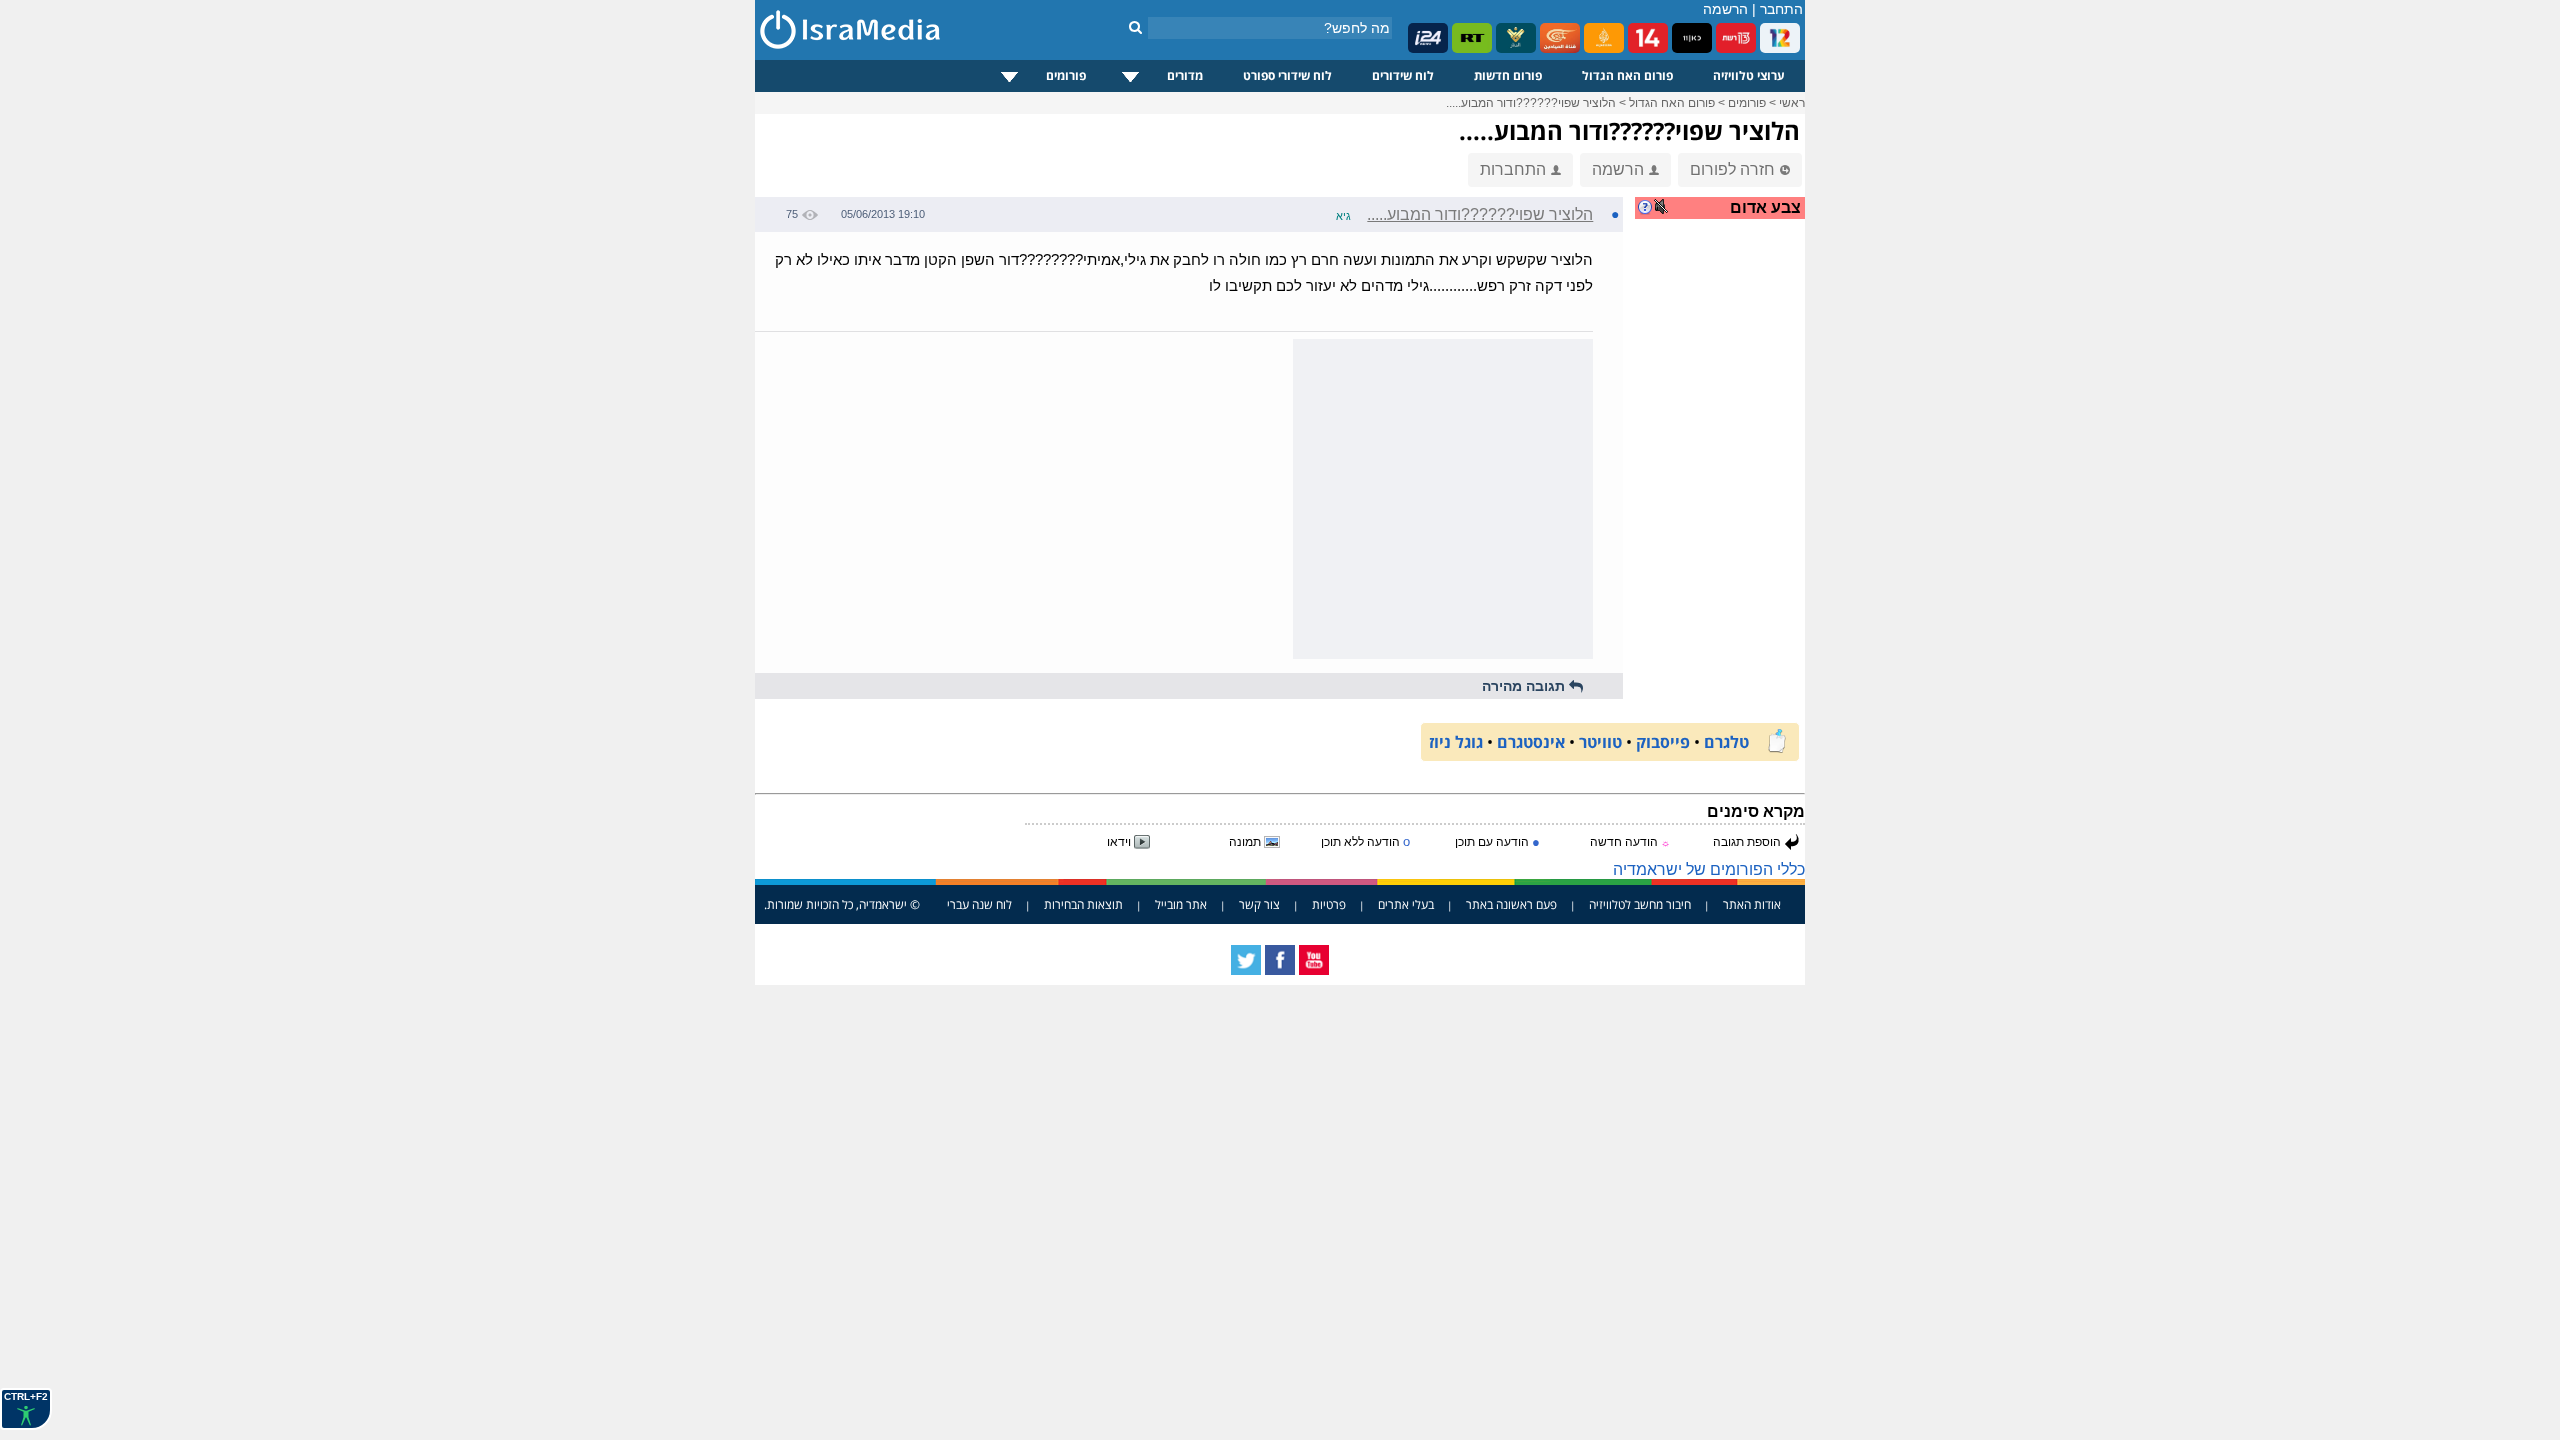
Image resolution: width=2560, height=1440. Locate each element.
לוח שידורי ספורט (1287, 75)
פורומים (1066, 75)
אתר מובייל (1181, 904)
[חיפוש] (1135, 27)
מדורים (1185, 75)
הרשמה (1725, 9)
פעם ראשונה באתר (1511, 904)
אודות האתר (1752, 904)
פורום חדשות (1508, 75)
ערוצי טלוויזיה (1749, 75)
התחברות (1513, 169)
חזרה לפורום (1732, 169)
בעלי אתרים (1406, 904)
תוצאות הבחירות (1083, 904)
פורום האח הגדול (1627, 75)
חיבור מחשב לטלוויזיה (1640, 904)
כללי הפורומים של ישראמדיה (1709, 869)
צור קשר (1259, 904)
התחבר (1781, 9)
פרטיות (1329, 904)
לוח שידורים (1403, 75)
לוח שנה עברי (979, 904)
